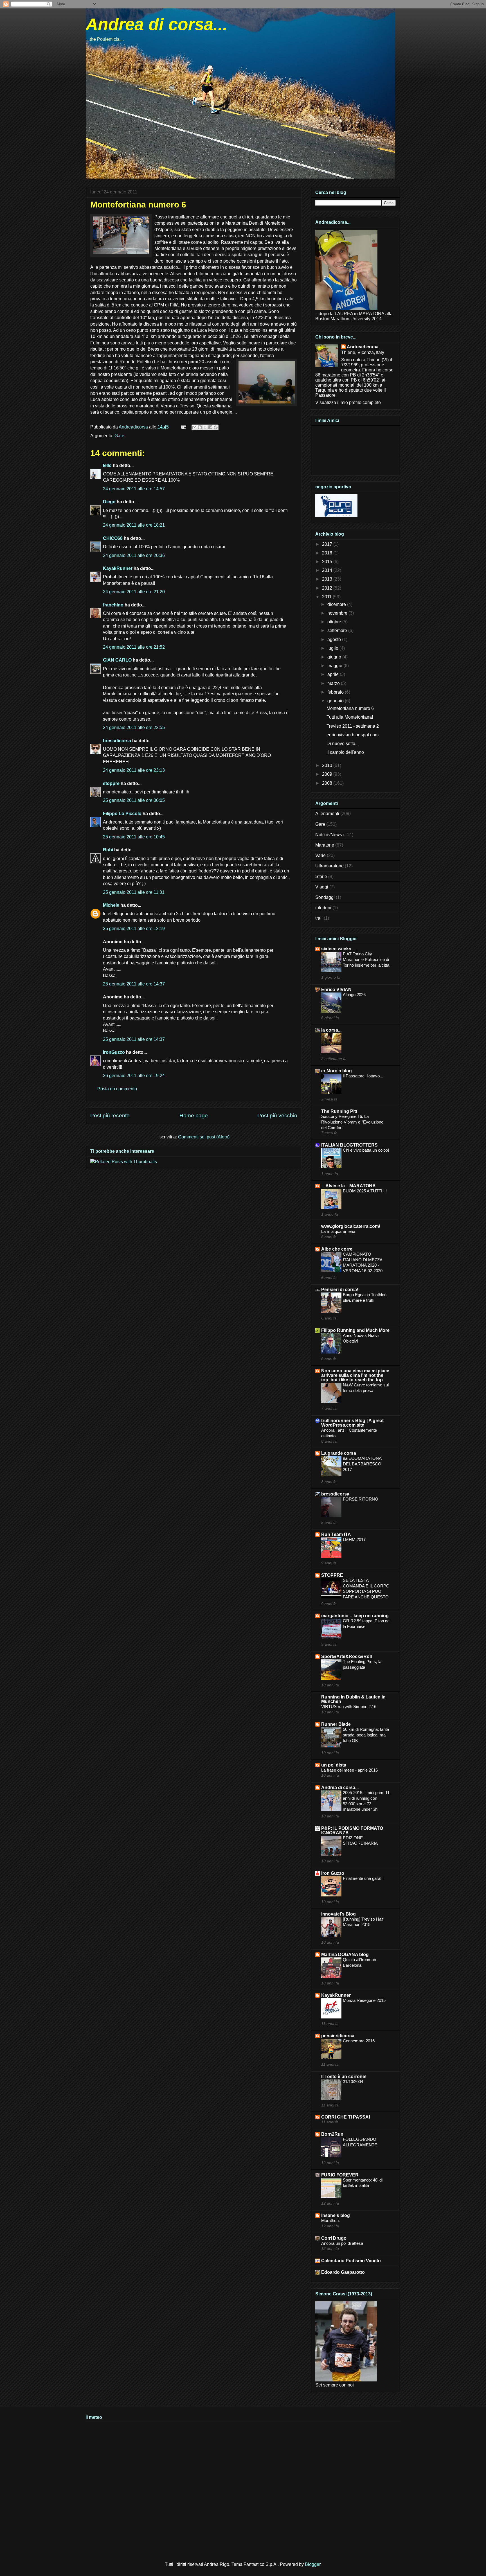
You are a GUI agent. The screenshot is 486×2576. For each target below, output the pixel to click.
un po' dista (334, 1765)
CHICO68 (113, 538)
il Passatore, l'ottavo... (363, 1076)
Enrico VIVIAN (336, 990)
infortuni (323, 908)
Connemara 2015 (359, 2041)
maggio (335, 666)
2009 (328, 774)
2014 (328, 570)
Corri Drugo (334, 2238)
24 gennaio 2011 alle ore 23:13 (134, 770)
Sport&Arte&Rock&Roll (346, 1656)
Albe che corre (337, 1249)
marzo (334, 683)
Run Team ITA (336, 1534)
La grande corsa (339, 1453)
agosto (335, 640)
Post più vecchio (277, 1116)
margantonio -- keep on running (355, 1616)
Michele (111, 905)
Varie (320, 855)
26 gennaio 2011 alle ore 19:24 (134, 1076)
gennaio (336, 701)
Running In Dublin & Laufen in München (353, 1699)
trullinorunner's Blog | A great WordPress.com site (352, 1423)
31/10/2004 (353, 2082)
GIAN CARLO (117, 660)
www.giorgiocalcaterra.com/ (351, 1226)
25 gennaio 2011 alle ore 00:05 (134, 800)
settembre (338, 631)
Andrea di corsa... (157, 24)
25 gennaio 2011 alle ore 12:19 (134, 929)
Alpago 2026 (354, 995)
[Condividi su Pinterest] (216, 427)
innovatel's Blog (338, 1914)
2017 (328, 544)
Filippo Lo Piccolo (122, 814)
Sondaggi (325, 897)
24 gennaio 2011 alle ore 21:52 (134, 647)
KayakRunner (118, 568)
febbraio (336, 692)
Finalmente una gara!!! (363, 1878)
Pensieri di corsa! (340, 1290)
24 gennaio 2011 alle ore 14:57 (134, 489)
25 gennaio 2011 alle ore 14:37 (134, 984)
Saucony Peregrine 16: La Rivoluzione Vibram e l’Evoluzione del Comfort (352, 1122)
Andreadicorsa (363, 347)
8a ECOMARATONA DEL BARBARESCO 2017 (362, 1464)
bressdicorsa (117, 741)
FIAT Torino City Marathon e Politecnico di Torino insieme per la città (366, 959)
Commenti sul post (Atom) (204, 1137)
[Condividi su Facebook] (210, 427)
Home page (194, 1116)
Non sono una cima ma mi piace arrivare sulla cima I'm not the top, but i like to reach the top (355, 1375)
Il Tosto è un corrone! (344, 2077)
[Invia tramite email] (194, 427)
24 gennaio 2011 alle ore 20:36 (134, 555)
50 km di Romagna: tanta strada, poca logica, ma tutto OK (366, 1735)
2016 (328, 553)
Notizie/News (329, 835)
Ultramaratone (329, 866)
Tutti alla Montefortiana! (350, 717)
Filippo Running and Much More (355, 1330)
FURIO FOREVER (340, 2175)
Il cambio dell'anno (345, 752)
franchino (113, 605)
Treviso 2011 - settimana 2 (353, 726)
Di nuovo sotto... (343, 744)
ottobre (335, 622)
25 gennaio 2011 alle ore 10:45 (134, 837)
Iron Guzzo (333, 1873)
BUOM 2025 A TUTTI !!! (365, 1191)
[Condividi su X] (205, 427)
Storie (321, 877)
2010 (328, 765)
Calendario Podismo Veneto (351, 2261)
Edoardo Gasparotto (343, 2272)
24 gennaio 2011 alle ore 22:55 (134, 728)
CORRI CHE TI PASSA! (346, 2117)
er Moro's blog (337, 1071)
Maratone (325, 845)
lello (107, 465)
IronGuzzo (114, 1052)
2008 (328, 783)
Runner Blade (336, 1724)
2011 (327, 597)
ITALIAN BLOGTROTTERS (349, 1145)
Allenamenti (327, 814)
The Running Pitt (339, 1111)
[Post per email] (183, 427)
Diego (109, 502)
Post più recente (110, 1116)
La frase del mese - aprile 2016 (349, 1770)
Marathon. (330, 2220)
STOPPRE (332, 1575)
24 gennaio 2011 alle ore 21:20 (134, 592)
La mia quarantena (338, 1231)
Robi (108, 850)
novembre (338, 613)
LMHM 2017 (354, 1539)
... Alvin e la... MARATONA (348, 1186)
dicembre (337, 604)
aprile (334, 674)
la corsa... (331, 1030)
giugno (335, 657)
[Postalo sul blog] (200, 427)
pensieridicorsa (338, 2036)
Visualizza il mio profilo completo (348, 402)
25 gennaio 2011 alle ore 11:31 (134, 892)
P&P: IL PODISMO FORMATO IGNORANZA (352, 1831)
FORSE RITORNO (361, 1499)
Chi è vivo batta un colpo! (366, 1150)
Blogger (313, 2564)
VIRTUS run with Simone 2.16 (349, 1707)
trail (319, 918)
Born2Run (332, 2134)
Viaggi (322, 887)
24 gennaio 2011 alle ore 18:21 (134, 525)
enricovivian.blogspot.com (353, 735)
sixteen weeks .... (339, 949)
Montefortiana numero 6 (350, 708)
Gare (119, 436)
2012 (328, 588)
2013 (328, 579)
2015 (328, 562)
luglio (333, 648)
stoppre (111, 783)
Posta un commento (117, 1089)
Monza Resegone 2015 (364, 2000)
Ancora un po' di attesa (342, 2243)
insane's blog (336, 2215)
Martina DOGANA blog (345, 1954)
